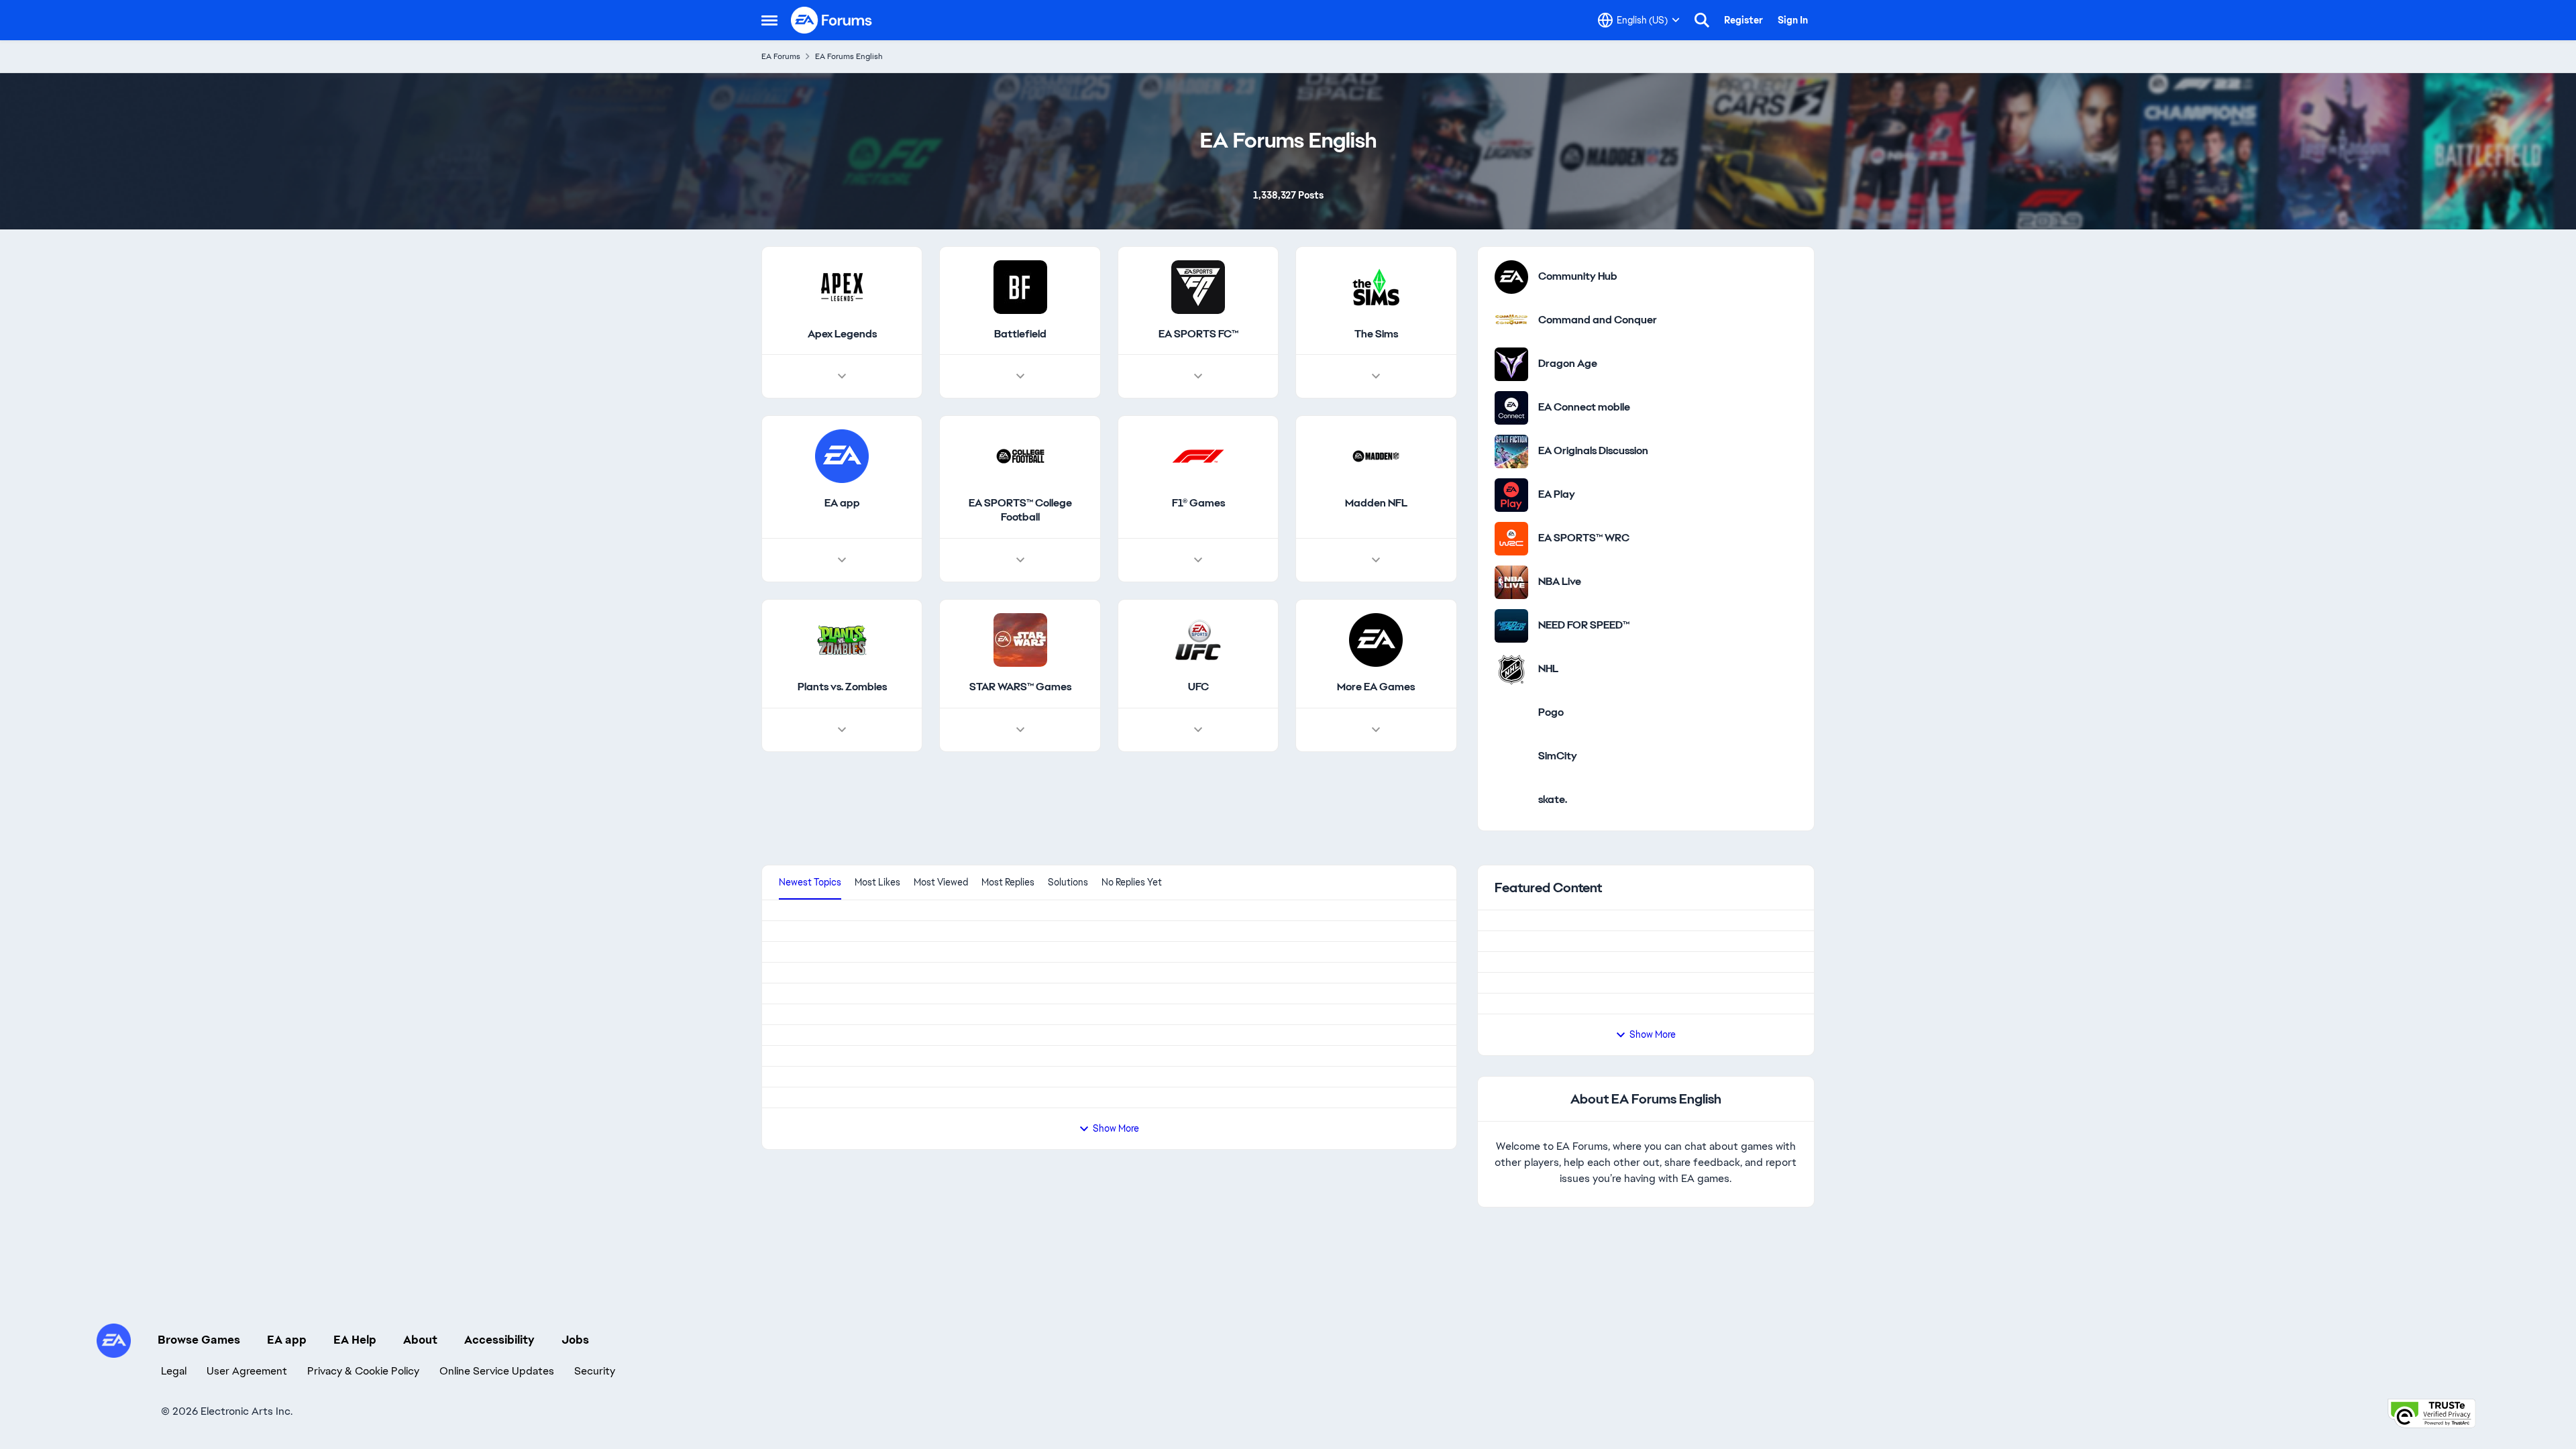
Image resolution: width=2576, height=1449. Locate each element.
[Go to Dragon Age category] (1511, 396)
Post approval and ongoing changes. (1613, 1064)
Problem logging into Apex (843, 1271)
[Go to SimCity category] (1511, 789)
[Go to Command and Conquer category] (1511, 353)
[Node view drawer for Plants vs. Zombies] (842, 763)
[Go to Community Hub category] (1511, 309)
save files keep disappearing (848, 1187)
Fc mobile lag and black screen (852, 1019)
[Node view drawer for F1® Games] (1198, 593)
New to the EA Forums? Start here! (1609, 1011)
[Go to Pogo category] (1511, 745)
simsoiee (798, 1236)
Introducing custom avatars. (1593, 1168)
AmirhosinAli (805, 1305)
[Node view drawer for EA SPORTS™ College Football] (1020, 593)
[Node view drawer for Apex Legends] (842, 409)
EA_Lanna (1546, 1029)
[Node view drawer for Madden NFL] (1376, 593)
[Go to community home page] (832, 20)
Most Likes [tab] (877, 914)
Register (1743, 20)
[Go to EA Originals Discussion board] (1511, 484)
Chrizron (797, 984)
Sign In (1793, 20)
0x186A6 (801, 949)
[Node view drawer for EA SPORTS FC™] (1198, 409)
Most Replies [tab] (1008, 914)
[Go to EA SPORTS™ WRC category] (1511, 571)
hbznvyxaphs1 (809, 1068)
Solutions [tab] (1068, 914)
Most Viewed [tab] (941, 914)
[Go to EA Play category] (1511, 527)
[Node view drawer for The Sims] (1376, 409)
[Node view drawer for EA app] (842, 593)
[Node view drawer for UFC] (1198, 763)
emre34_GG (805, 1152)
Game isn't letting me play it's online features (887, 1340)
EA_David (1545, 977)
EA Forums (781, 56)
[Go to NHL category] (1511, 702)
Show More (1653, 1224)
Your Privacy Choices (1617, 1397)
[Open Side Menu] (769, 20)
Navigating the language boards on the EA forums (1646, 1116)
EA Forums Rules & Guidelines (1597, 959)
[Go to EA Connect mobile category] (1511, 440)
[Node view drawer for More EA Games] (1376, 763)
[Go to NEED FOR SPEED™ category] (1511, 658)
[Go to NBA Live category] (1511, 614)
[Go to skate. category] (1511, 833)
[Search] (1702, 20)
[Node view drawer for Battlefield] (1020, 409)
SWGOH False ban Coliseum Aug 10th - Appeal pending (914, 1103)
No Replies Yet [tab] (1132, 914)
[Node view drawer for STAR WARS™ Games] (1020, 763)
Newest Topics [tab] (810, 914)
